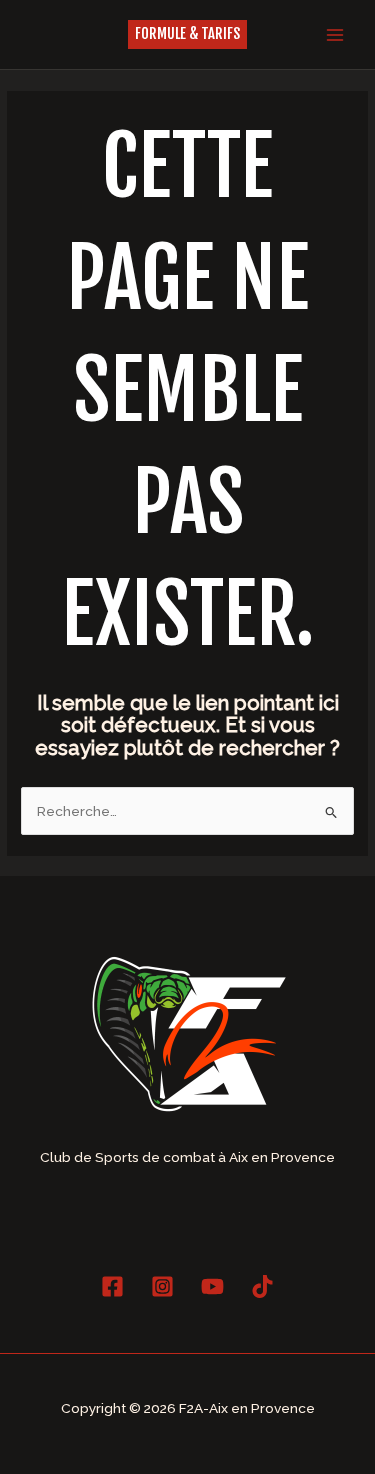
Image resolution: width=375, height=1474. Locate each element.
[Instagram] (162, 1286)
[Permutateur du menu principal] (335, 34)
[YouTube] (212, 1286)
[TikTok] (262, 1286)
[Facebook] (112, 1286)
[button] (187, 34)
